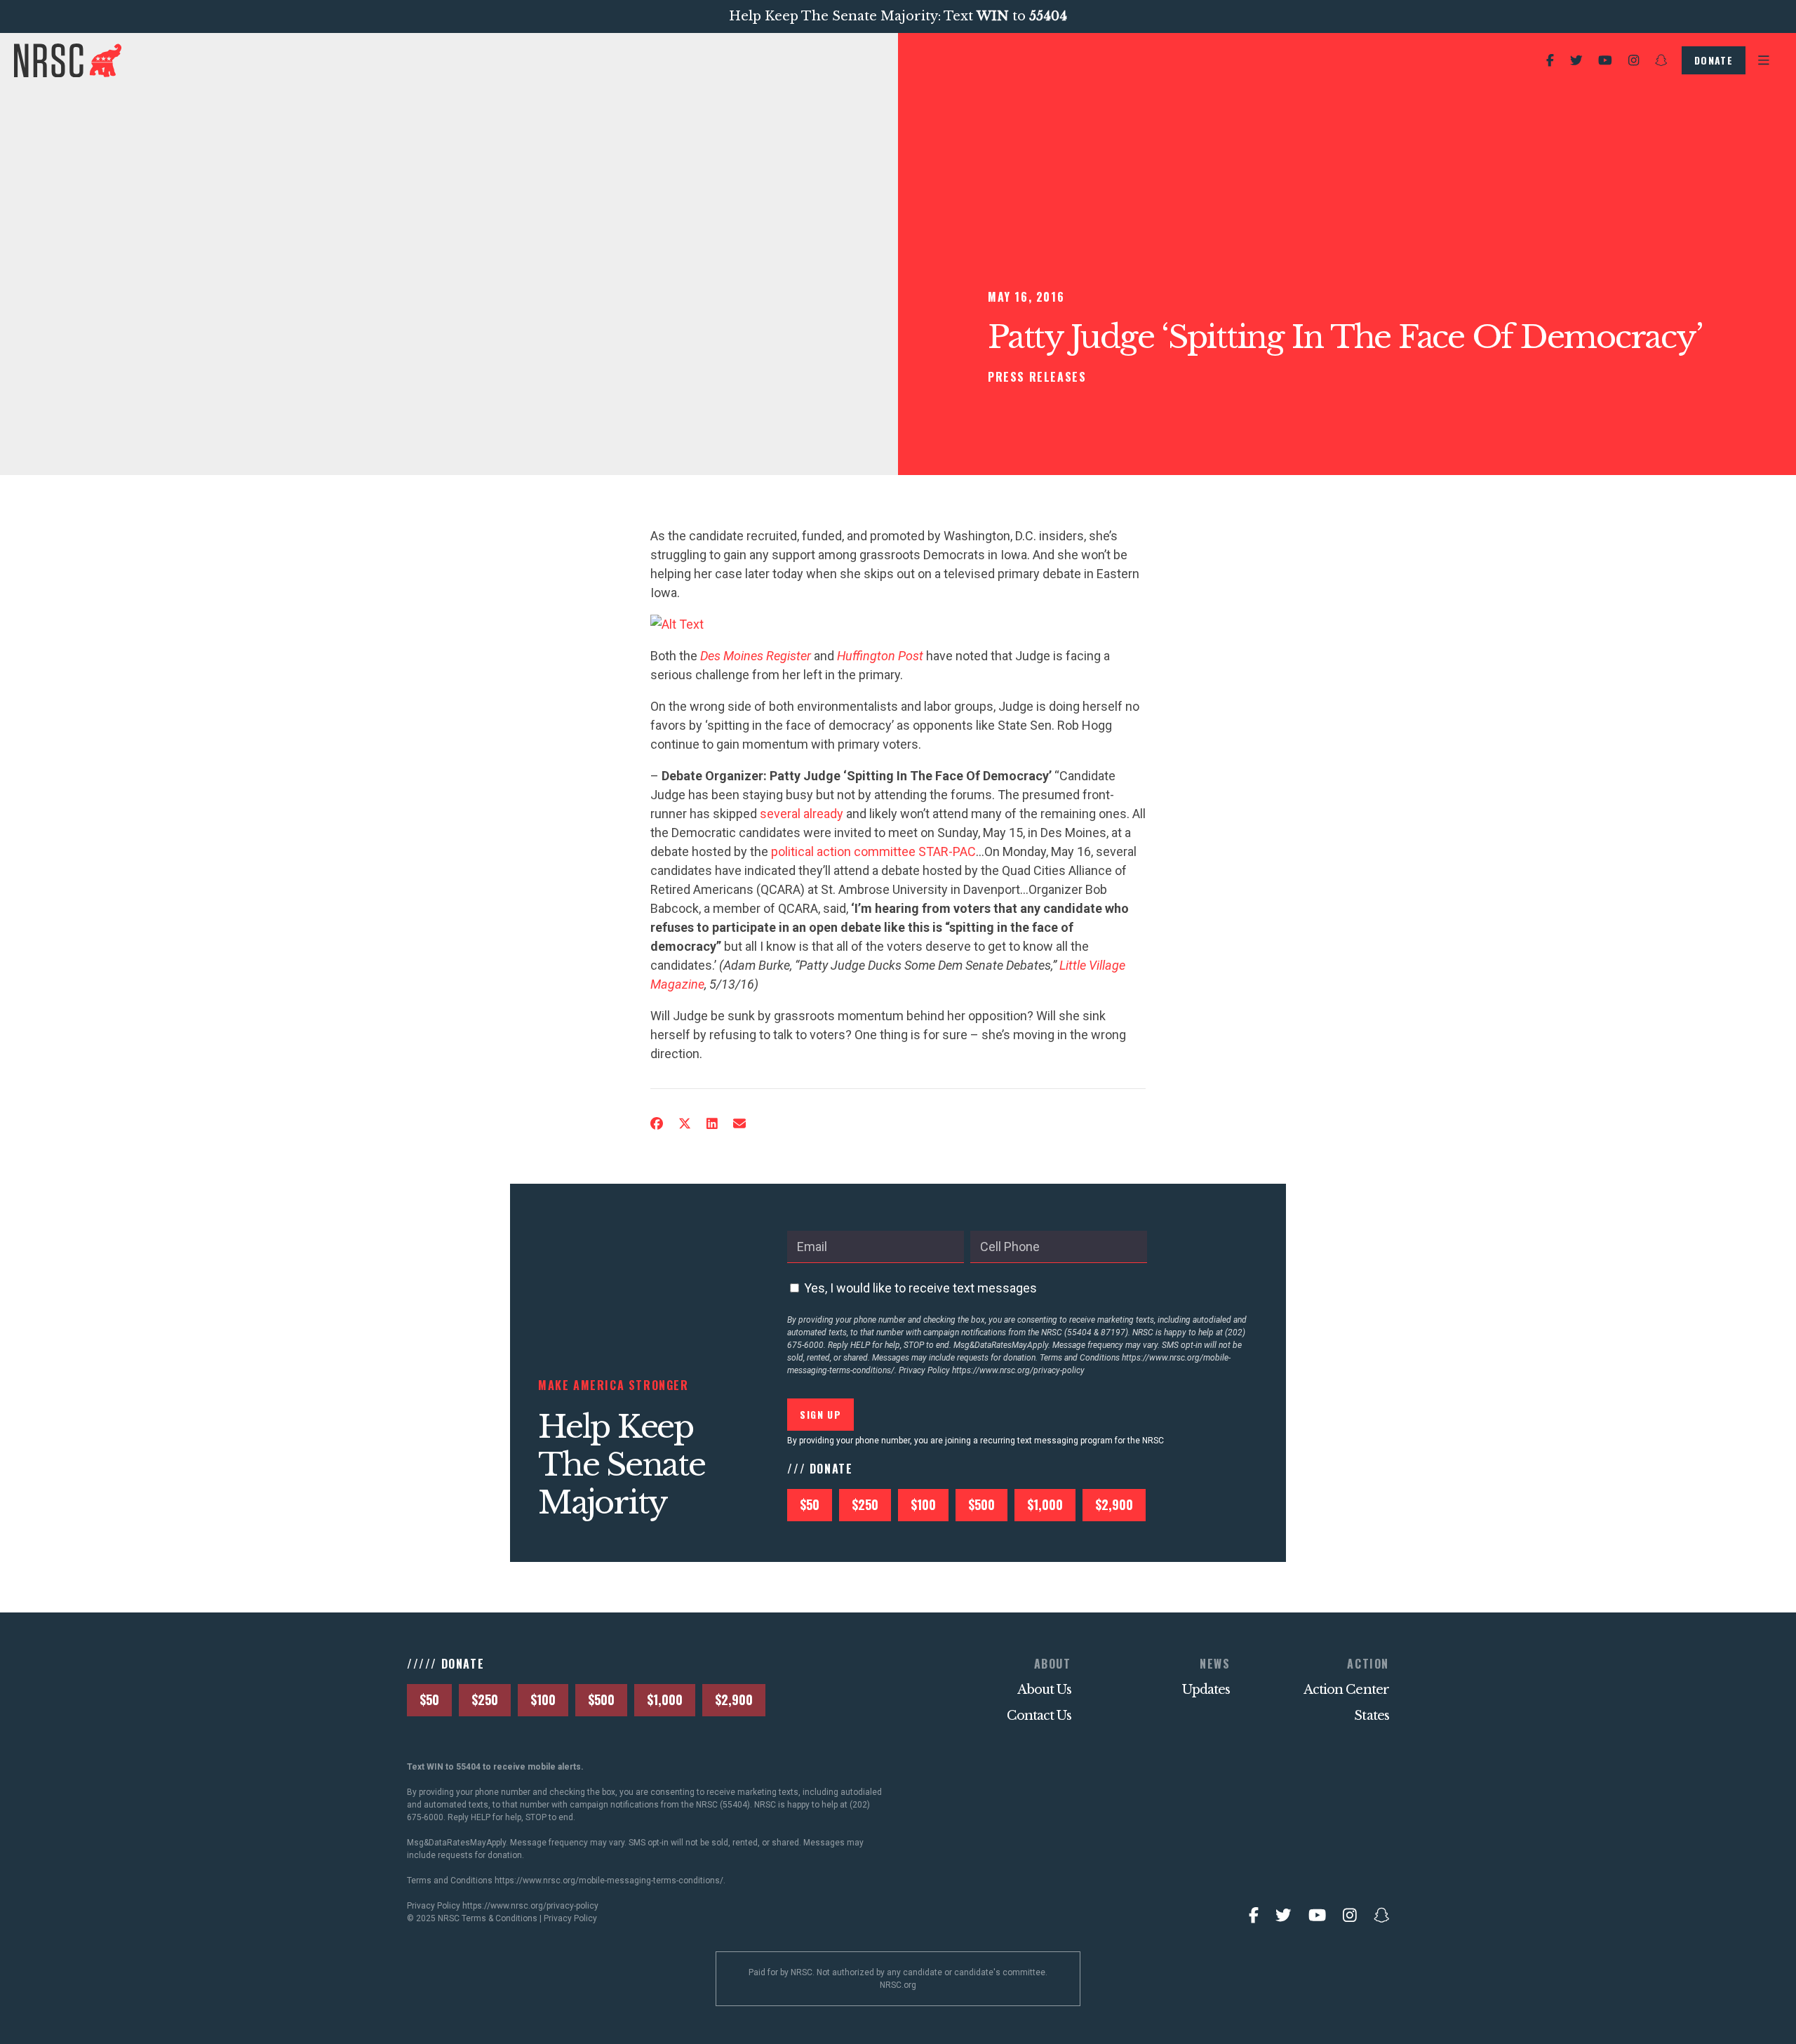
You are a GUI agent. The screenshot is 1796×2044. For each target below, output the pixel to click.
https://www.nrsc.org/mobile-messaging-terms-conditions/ (609, 1881)
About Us (1044, 1690)
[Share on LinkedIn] (712, 1124)
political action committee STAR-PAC (873, 851)
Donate (1714, 60)
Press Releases (1037, 377)
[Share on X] (685, 1124)
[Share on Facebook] (657, 1124)
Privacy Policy (570, 1918)
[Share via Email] (739, 1124)
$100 (923, 1504)
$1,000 (1045, 1504)
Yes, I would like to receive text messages (920, 1288)
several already (802, 814)
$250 (865, 1504)
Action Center (1346, 1690)
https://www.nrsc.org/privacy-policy (1018, 1370)
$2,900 (1114, 1504)
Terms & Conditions (500, 1918)
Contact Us (1039, 1716)
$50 (810, 1504)
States (1372, 1716)
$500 (981, 1504)
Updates (1206, 1690)
